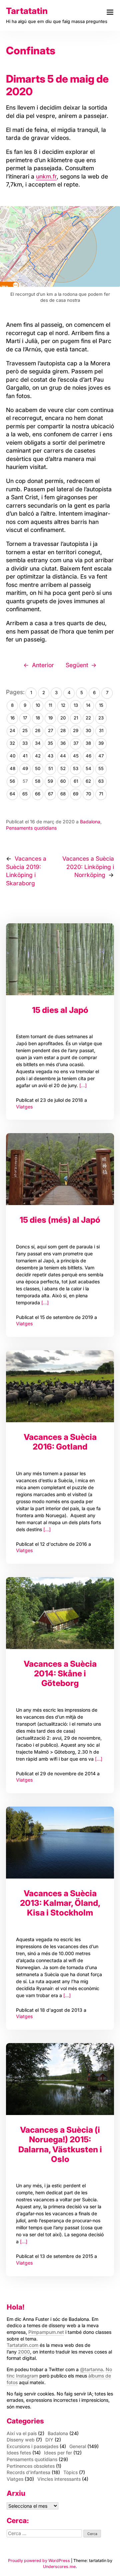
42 (38, 756)
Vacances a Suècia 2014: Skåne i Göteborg (60, 1674)
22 (88, 718)
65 (25, 794)
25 (25, 730)
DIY (49, 2440)
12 (63, 705)
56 (12, 781)
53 (76, 768)
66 (38, 794)
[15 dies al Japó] (60, 959)
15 (101, 705)
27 (50, 730)
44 (63, 756)
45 (76, 756)
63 (101, 781)
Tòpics (70, 2472)
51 (50, 768)
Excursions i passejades (32, 2446)
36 (63, 743)
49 (25, 768)
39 (101, 743)
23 (101, 718)
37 (76, 743)
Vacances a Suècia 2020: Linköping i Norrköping (88, 867)
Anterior (43, 665)
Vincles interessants (59, 2479)
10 (38, 705)
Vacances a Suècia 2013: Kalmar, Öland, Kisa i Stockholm (60, 1903)
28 (63, 730)
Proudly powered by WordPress (39, 2561)
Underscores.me (59, 2567)
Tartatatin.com (22, 2345)
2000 (24, 2352)
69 (76, 794)
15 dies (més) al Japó (60, 1220)
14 (88, 705)
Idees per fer (58, 2453)
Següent (77, 665)
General (78, 2446)
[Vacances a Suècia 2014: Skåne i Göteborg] (60, 1613)
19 (50, 718)
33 (25, 743)
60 (63, 781)
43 (50, 756)
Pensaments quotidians (31, 828)
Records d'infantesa (28, 2472)
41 (25, 756)
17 (25, 718)
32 (12, 743)
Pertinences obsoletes (31, 2466)
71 (101, 794)
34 (38, 743)
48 (12, 768)
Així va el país (22, 2433)
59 (50, 781)
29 (76, 730)
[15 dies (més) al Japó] (60, 1169)
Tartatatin (27, 11)
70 (88, 794)
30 (88, 730)
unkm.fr (46, 176)
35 (50, 743)
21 (76, 718)
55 (101, 768)
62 (88, 781)
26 (38, 730)
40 (12, 756)
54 (88, 768)
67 (50, 794)
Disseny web (21, 2440)
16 (12, 718)
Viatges (24, 1107)
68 (63, 794)
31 (101, 730)
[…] (82, 1085)
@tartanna (91, 2369)
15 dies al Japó (60, 1010)
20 (63, 718)
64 (12, 794)
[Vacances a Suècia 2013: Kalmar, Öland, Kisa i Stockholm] (60, 1843)
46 (88, 756)
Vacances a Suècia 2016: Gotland (60, 1442)
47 (101, 756)
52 (63, 768)
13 (76, 705)
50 (38, 768)
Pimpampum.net (46, 2332)
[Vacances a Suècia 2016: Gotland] (60, 1386)
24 (12, 730)
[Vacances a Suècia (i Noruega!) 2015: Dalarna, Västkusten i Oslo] (60, 2079)
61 (76, 781)
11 (50, 705)
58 (38, 781)
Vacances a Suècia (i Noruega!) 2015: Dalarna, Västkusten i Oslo (60, 2144)
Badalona (90, 822)
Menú (110, 12)
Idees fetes (19, 2453)
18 (38, 718)
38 (88, 743)
